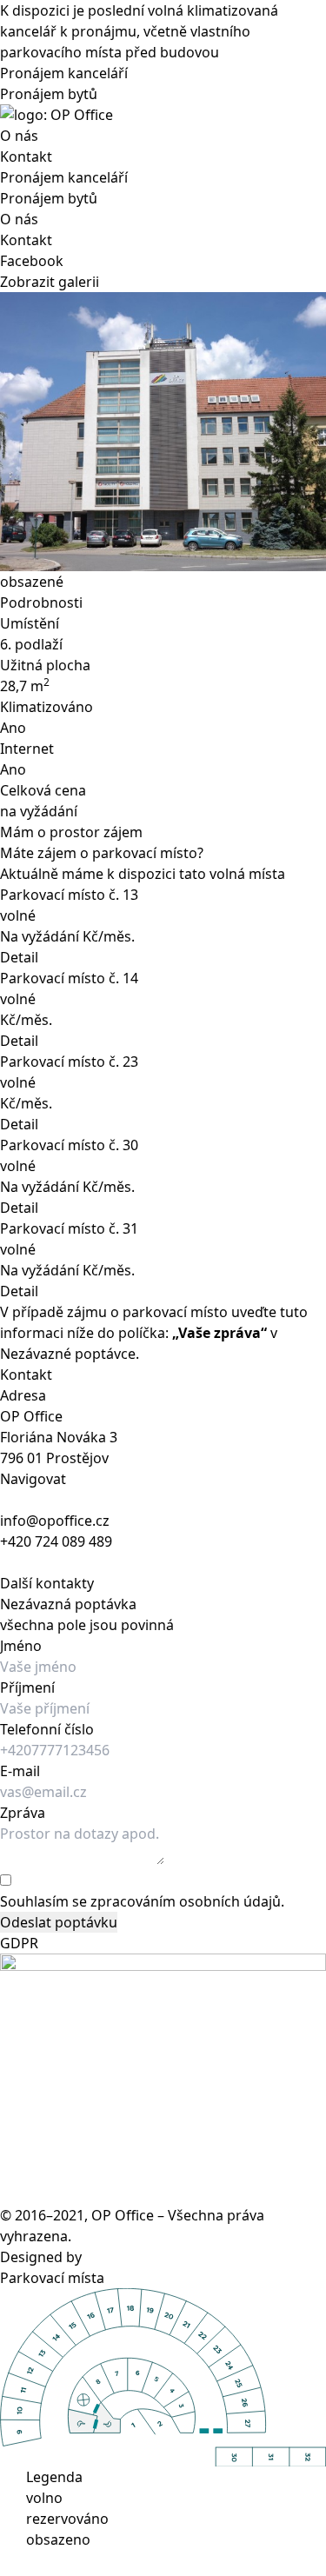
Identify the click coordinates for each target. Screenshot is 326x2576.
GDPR (19, 1943)
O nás (19, 136)
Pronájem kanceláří (64, 73)
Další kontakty (47, 1583)
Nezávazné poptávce (68, 1354)
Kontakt (26, 156)
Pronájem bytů (49, 94)
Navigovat (33, 1479)
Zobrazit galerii (50, 282)
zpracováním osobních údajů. (187, 1901)
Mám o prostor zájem (71, 832)
